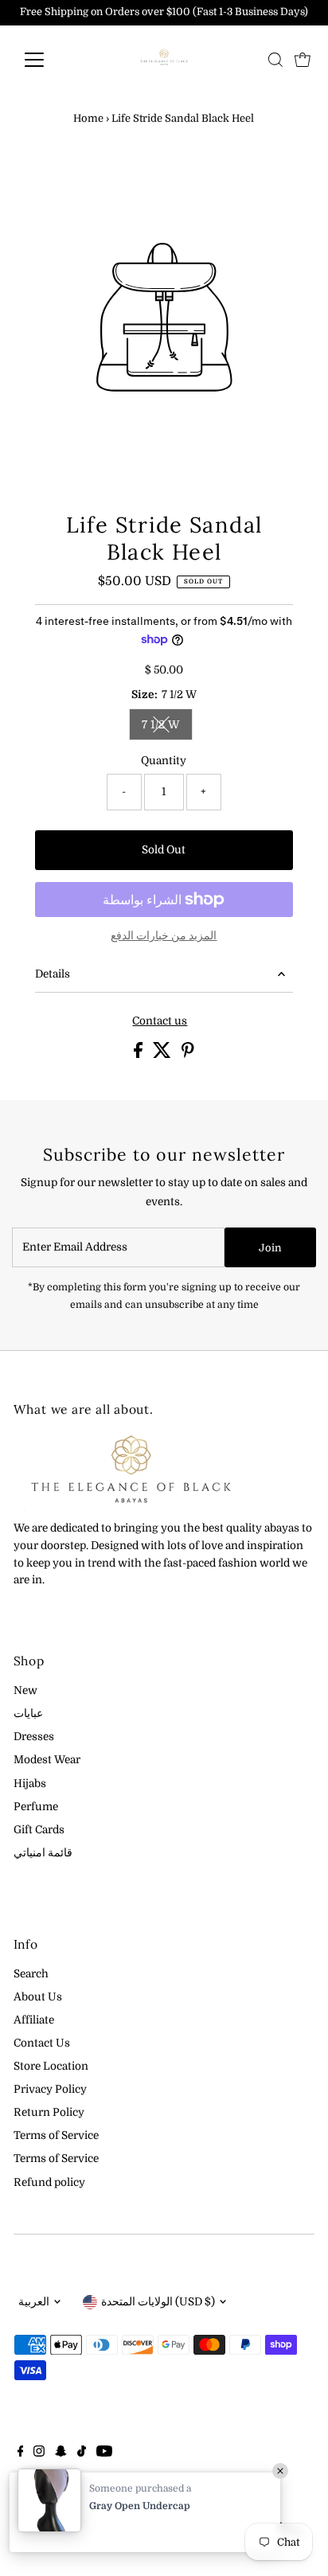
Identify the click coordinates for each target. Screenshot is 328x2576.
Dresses (34, 1737)
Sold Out (164, 850)
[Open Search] (275, 60)
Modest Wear (47, 1760)
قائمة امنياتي (43, 1853)
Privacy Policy (50, 2089)
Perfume (36, 1807)
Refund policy (49, 2182)
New (25, 1690)
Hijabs (30, 1784)
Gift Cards (39, 1830)
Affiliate (34, 2020)
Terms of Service (56, 2135)
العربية (34, 2302)
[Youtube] (104, 2453)
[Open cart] (303, 60)
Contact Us (42, 2043)
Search (31, 1974)
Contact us (160, 1021)
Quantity (164, 761)
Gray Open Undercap (140, 2506)
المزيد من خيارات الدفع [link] (164, 936)
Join (270, 1248)
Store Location (51, 2066)
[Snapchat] (61, 2453)
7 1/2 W (167, 727)
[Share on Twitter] (163, 1054)
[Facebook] (21, 2453)
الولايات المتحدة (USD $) (158, 2302)
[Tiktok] (82, 2453)
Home (88, 118)
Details (53, 974)
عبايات (28, 1713)
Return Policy (49, 2112)
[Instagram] (39, 2453)
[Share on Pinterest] (188, 1054)
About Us (38, 1997)
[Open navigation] (49, 60)
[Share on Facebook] (139, 1054)
